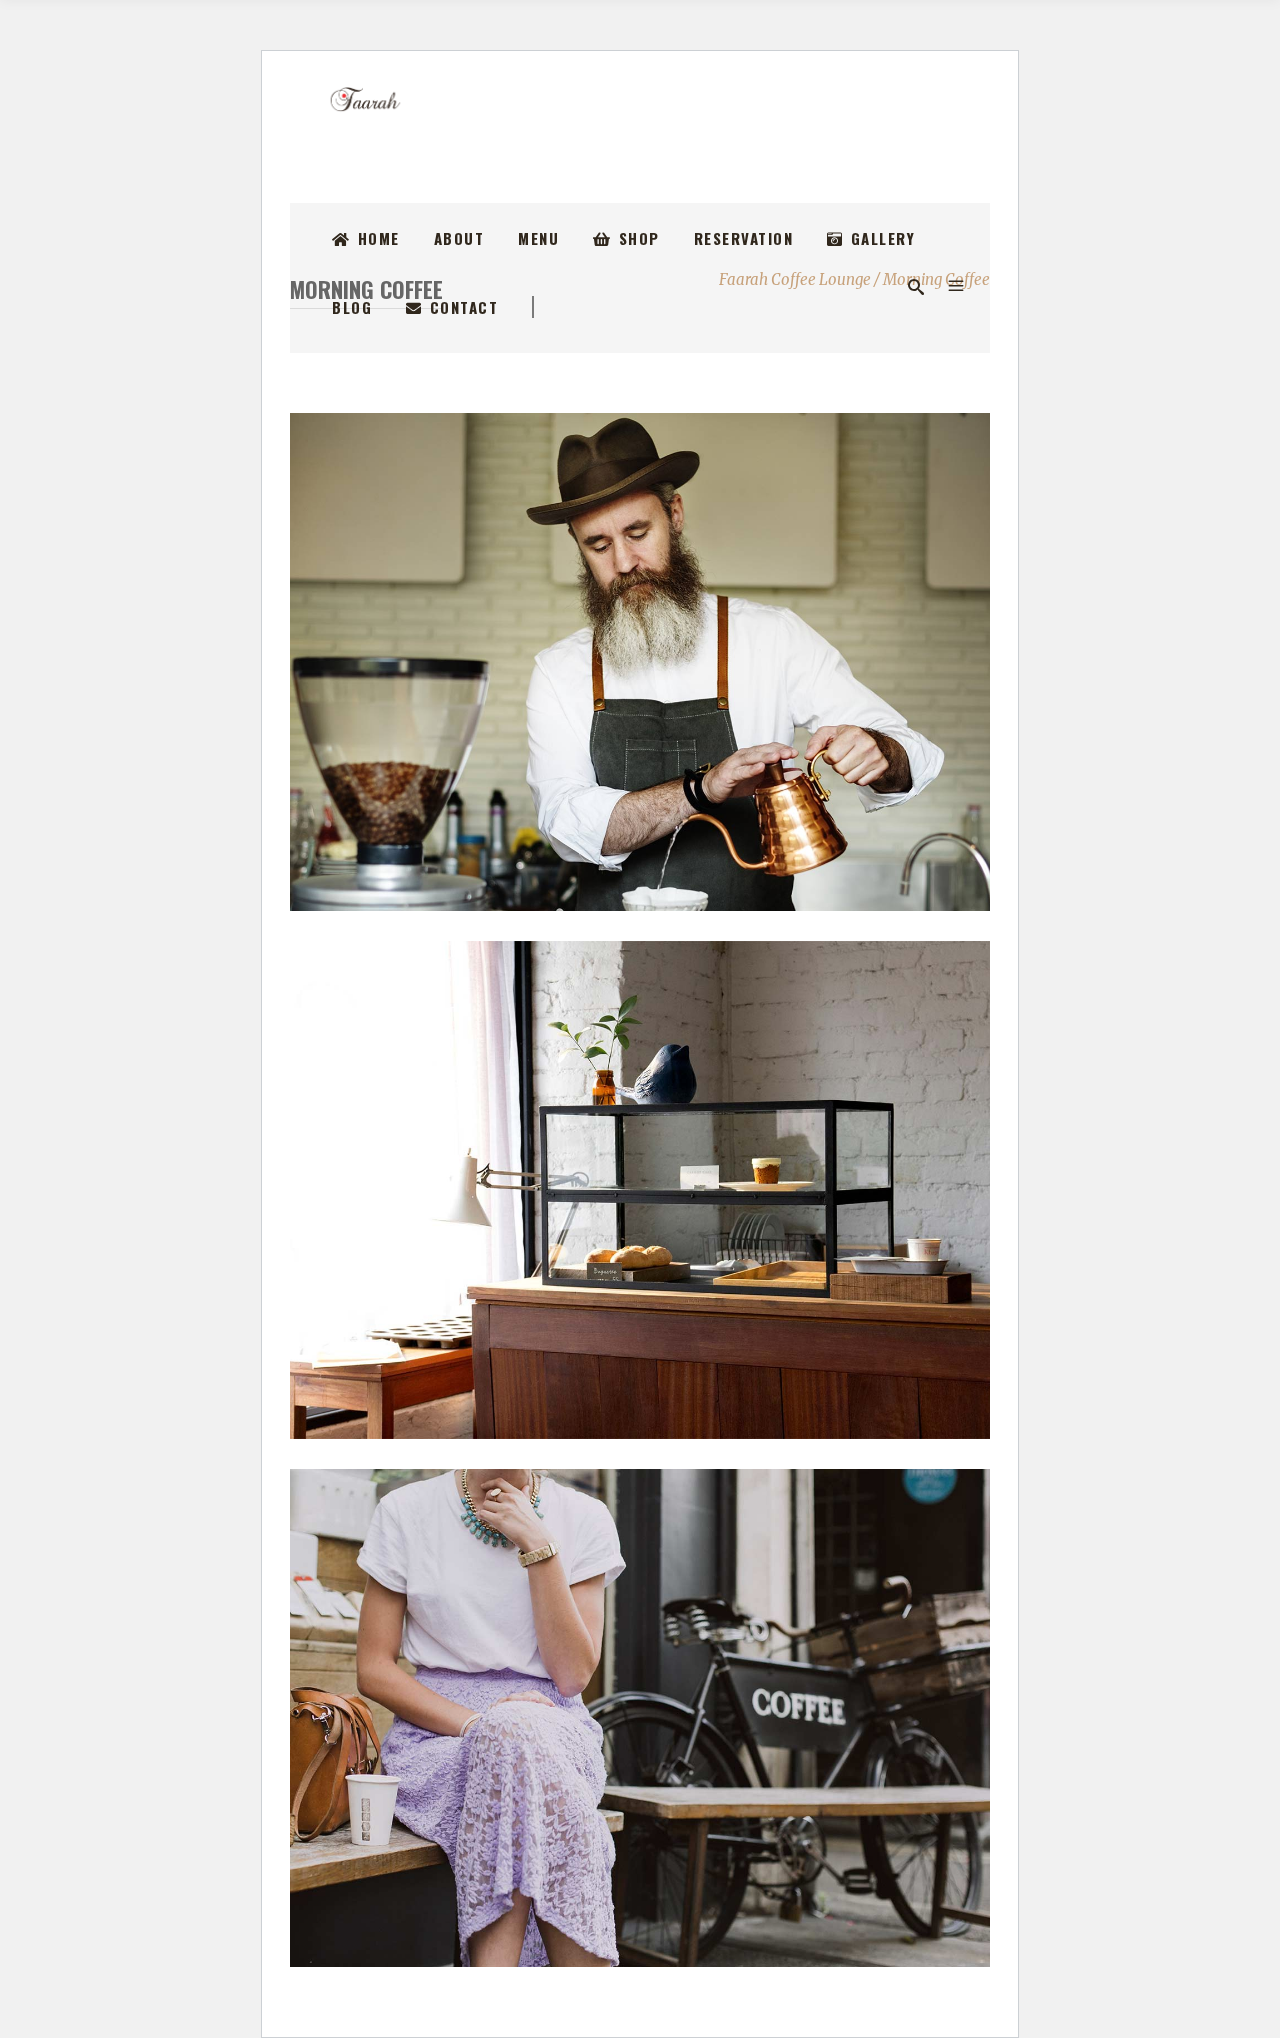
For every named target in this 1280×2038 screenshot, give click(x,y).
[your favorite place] (651, 1190)
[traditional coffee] (651, 662)
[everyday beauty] (651, 1718)
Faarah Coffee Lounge (795, 279)
